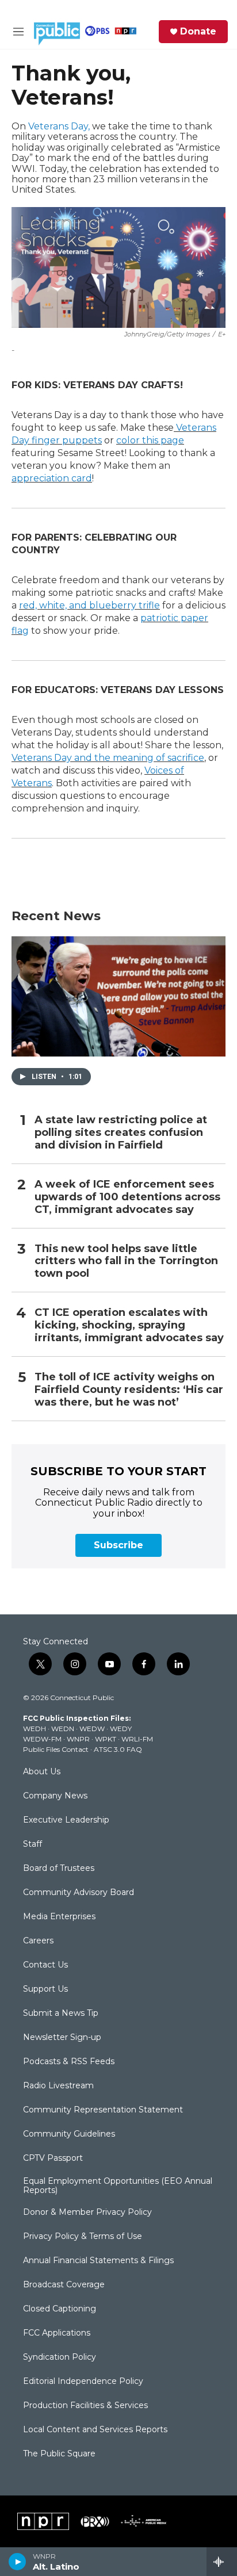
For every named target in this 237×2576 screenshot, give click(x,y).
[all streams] (222, 2562)
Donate (198, 32)
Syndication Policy (60, 2357)
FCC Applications (57, 2333)
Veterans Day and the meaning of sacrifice (108, 758)
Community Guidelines (69, 2134)
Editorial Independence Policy (83, 2382)
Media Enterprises (59, 1917)
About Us (42, 1772)
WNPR (78, 1739)
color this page (150, 440)
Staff (33, 1844)
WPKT (106, 1739)
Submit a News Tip (61, 2014)
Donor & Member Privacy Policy (87, 2213)
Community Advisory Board (79, 1893)
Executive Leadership (66, 1820)
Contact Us (45, 1965)
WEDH (35, 1729)
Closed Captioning (60, 2309)
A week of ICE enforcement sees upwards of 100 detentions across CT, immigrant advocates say (127, 1197)
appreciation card (52, 478)
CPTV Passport (53, 2158)
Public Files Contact (56, 1749)
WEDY (121, 1729)
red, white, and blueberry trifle (89, 605)
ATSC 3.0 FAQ (118, 1749)
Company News (55, 1796)
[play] (18, 2562)
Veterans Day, (59, 126)
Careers (38, 1941)
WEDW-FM (42, 1739)
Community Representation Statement (103, 2110)
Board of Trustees (59, 1869)
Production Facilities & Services (85, 2406)
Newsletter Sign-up (62, 2038)
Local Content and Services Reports (95, 2430)
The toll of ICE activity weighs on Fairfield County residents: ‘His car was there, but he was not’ (129, 1390)
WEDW (92, 1729)
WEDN (63, 1729)
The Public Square (59, 2454)
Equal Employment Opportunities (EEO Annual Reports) (118, 2186)
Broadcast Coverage (64, 2285)
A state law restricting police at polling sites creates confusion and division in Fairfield (121, 1133)
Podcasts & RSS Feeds (69, 2062)
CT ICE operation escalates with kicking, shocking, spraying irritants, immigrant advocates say (129, 1325)
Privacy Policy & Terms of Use (83, 2237)
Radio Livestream (58, 2086)
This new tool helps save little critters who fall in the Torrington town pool (126, 1262)
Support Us (45, 1989)
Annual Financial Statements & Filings (98, 2261)
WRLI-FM (137, 1739)
